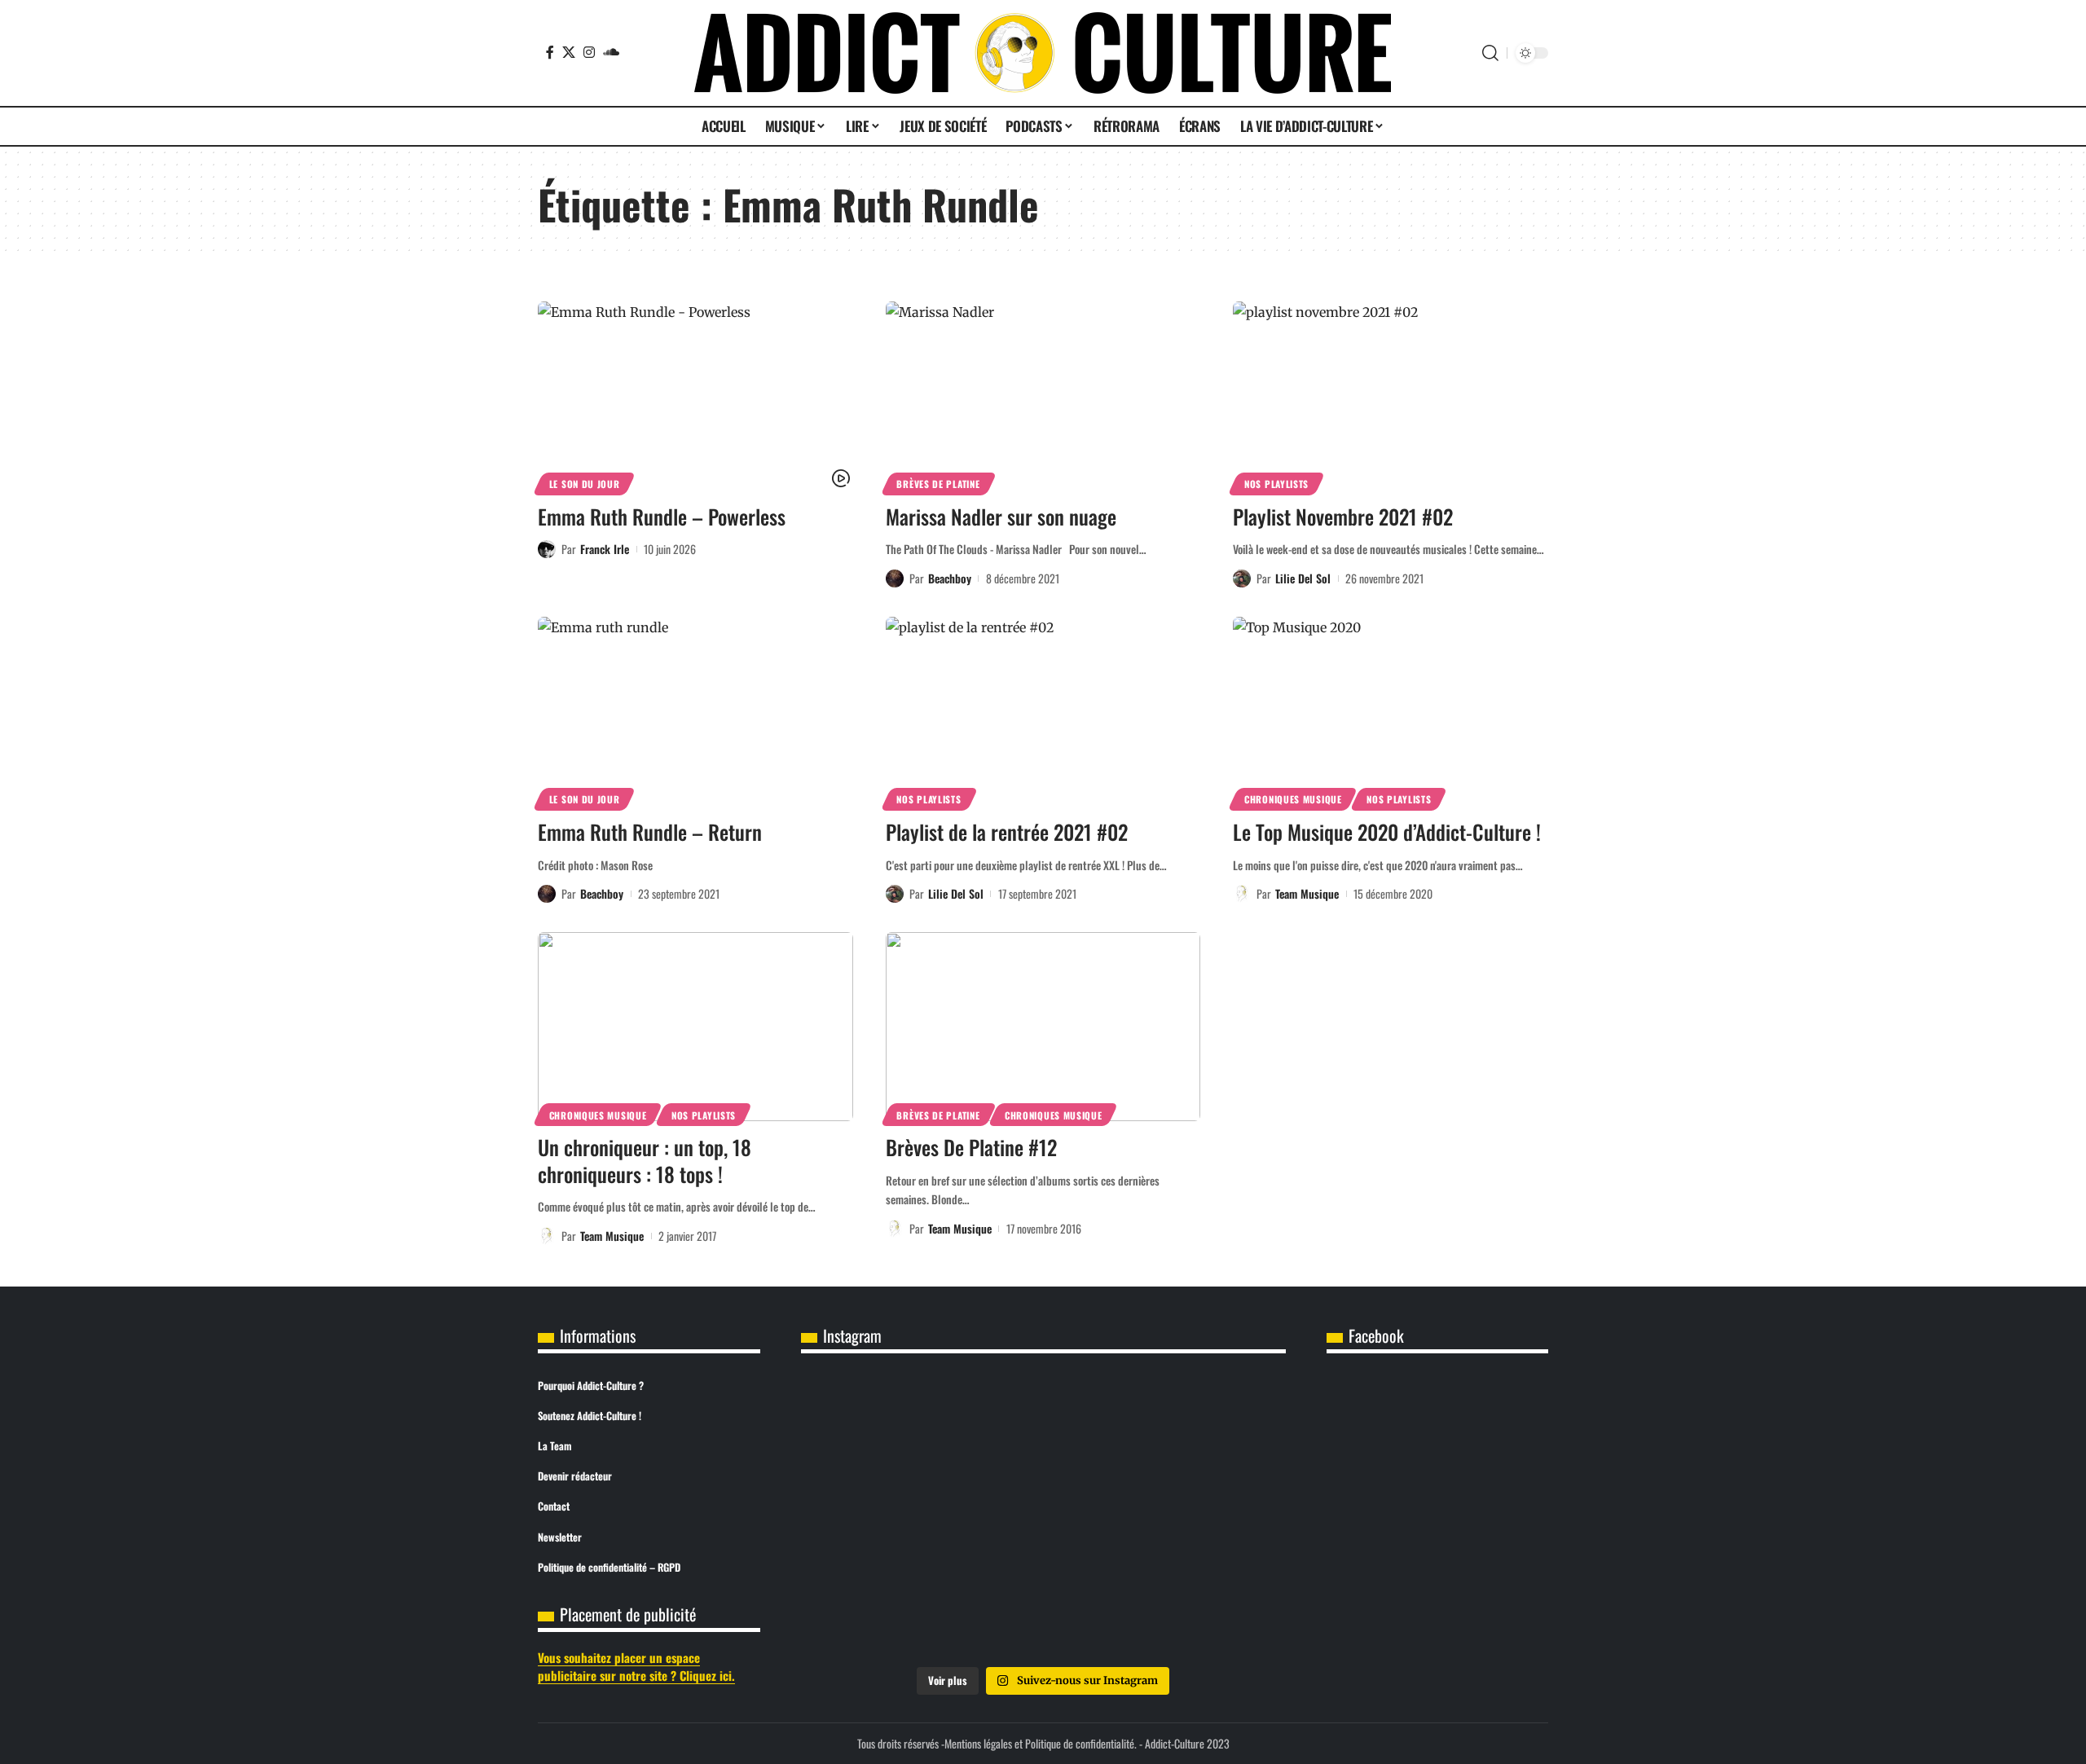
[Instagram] (589, 52)
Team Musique (1307, 893)
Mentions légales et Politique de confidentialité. (1041, 1743)
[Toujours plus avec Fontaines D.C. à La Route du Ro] (881, 1424)
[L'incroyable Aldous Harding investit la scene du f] (1043, 1516)
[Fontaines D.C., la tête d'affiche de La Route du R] (1043, 1424)
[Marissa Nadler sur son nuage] (1043, 396)
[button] (1490, 53)
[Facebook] (550, 52)
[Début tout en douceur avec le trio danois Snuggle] (1206, 1516)
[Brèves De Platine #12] (1043, 1027)
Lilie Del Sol (1303, 578)
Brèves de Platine (938, 484)
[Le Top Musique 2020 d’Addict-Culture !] (1391, 711)
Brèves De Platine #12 (971, 1147)
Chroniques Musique (1293, 799)
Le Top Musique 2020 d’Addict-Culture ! (1387, 831)
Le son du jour (585, 484)
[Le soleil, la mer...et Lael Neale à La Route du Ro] (881, 1609)
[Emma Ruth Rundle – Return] (695, 711)
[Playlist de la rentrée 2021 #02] (1043, 711)
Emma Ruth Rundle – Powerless (662, 516)
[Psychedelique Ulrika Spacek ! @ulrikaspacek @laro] (881, 1516)
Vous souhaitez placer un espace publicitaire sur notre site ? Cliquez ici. (636, 1667)
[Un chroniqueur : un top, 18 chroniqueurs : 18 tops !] (695, 1027)
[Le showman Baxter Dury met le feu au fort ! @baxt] (1206, 1609)
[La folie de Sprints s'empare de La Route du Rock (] (1043, 1609)
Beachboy (950, 578)
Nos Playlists (1276, 484)
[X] (569, 52)
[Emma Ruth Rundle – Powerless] (695, 396)
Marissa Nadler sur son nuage (1001, 516)
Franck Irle (605, 549)
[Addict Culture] (1043, 53)
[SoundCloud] (611, 52)
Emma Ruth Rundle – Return (650, 831)
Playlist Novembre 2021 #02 (1343, 516)
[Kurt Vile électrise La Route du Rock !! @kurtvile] (1206, 1424)
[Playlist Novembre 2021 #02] (1391, 396)
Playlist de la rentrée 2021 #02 (1007, 831)
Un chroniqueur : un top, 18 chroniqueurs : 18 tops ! (645, 1160)
